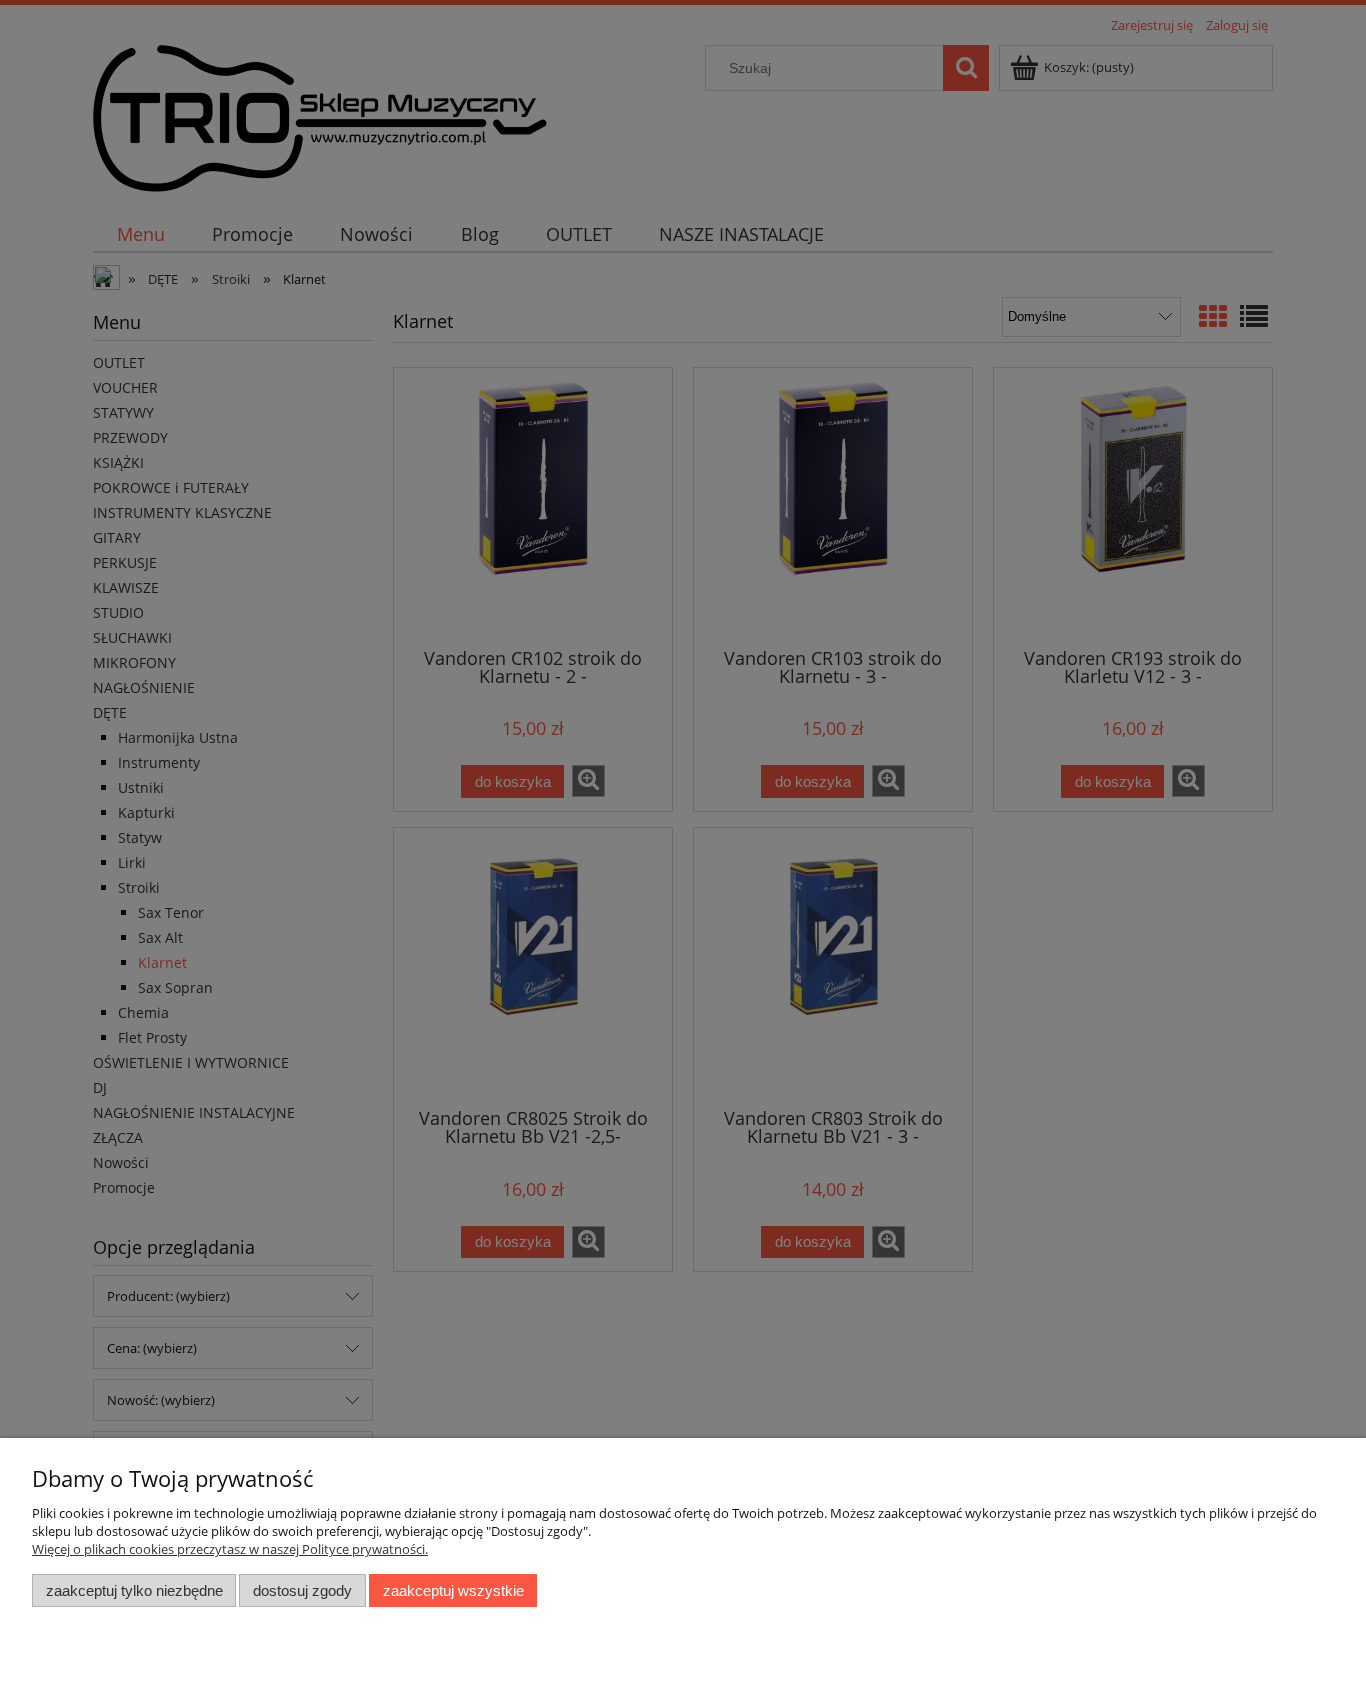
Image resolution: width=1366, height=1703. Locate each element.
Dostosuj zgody (302, 1590)
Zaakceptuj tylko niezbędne (134, 1590)
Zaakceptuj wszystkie (453, 1590)
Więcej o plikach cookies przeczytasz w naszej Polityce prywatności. (230, 1549)
